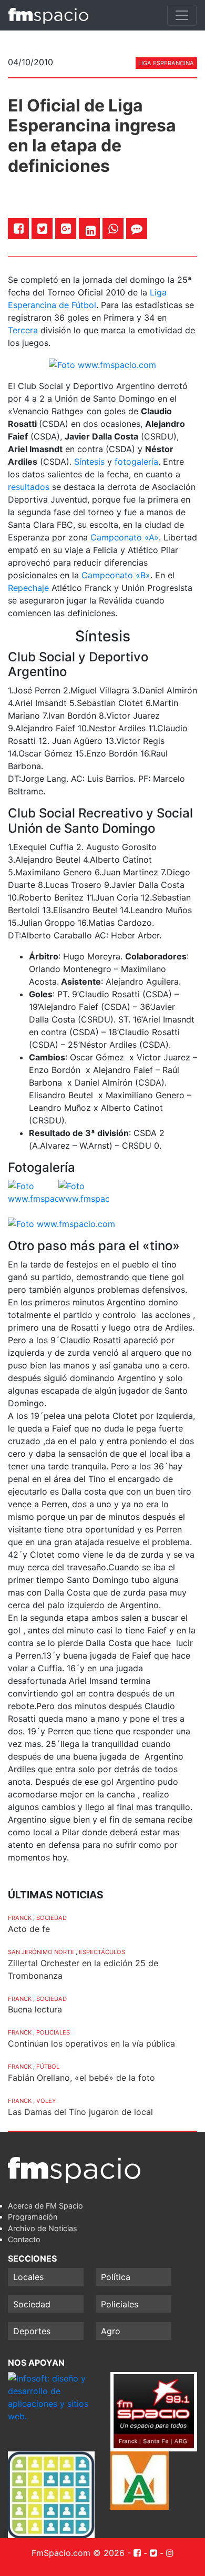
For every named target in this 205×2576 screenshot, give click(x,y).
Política (116, 2277)
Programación (33, 2217)
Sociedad (52, 1918)
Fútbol (48, 2067)
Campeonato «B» (116, 575)
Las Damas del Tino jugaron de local (80, 2112)
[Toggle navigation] (182, 15)
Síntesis (89, 462)
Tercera (23, 330)
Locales (28, 2277)
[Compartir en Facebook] (19, 228)
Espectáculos (102, 1952)
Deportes (32, 2331)
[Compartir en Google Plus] (66, 228)
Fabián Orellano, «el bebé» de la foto (81, 2078)
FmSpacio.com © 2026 (78, 2553)
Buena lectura (35, 2009)
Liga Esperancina (166, 63)
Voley (46, 2101)
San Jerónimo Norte (41, 1952)
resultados (29, 487)
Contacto (24, 2239)
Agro (111, 2331)
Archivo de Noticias (43, 2228)
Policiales (53, 2032)
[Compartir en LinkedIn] (91, 231)
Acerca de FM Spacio (45, 2206)
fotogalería (136, 462)
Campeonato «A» (125, 537)
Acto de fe (29, 1929)
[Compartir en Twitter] (42, 228)
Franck (20, 1918)
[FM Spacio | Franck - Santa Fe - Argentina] (48, 15)
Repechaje (28, 588)
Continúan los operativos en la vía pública (91, 2043)
